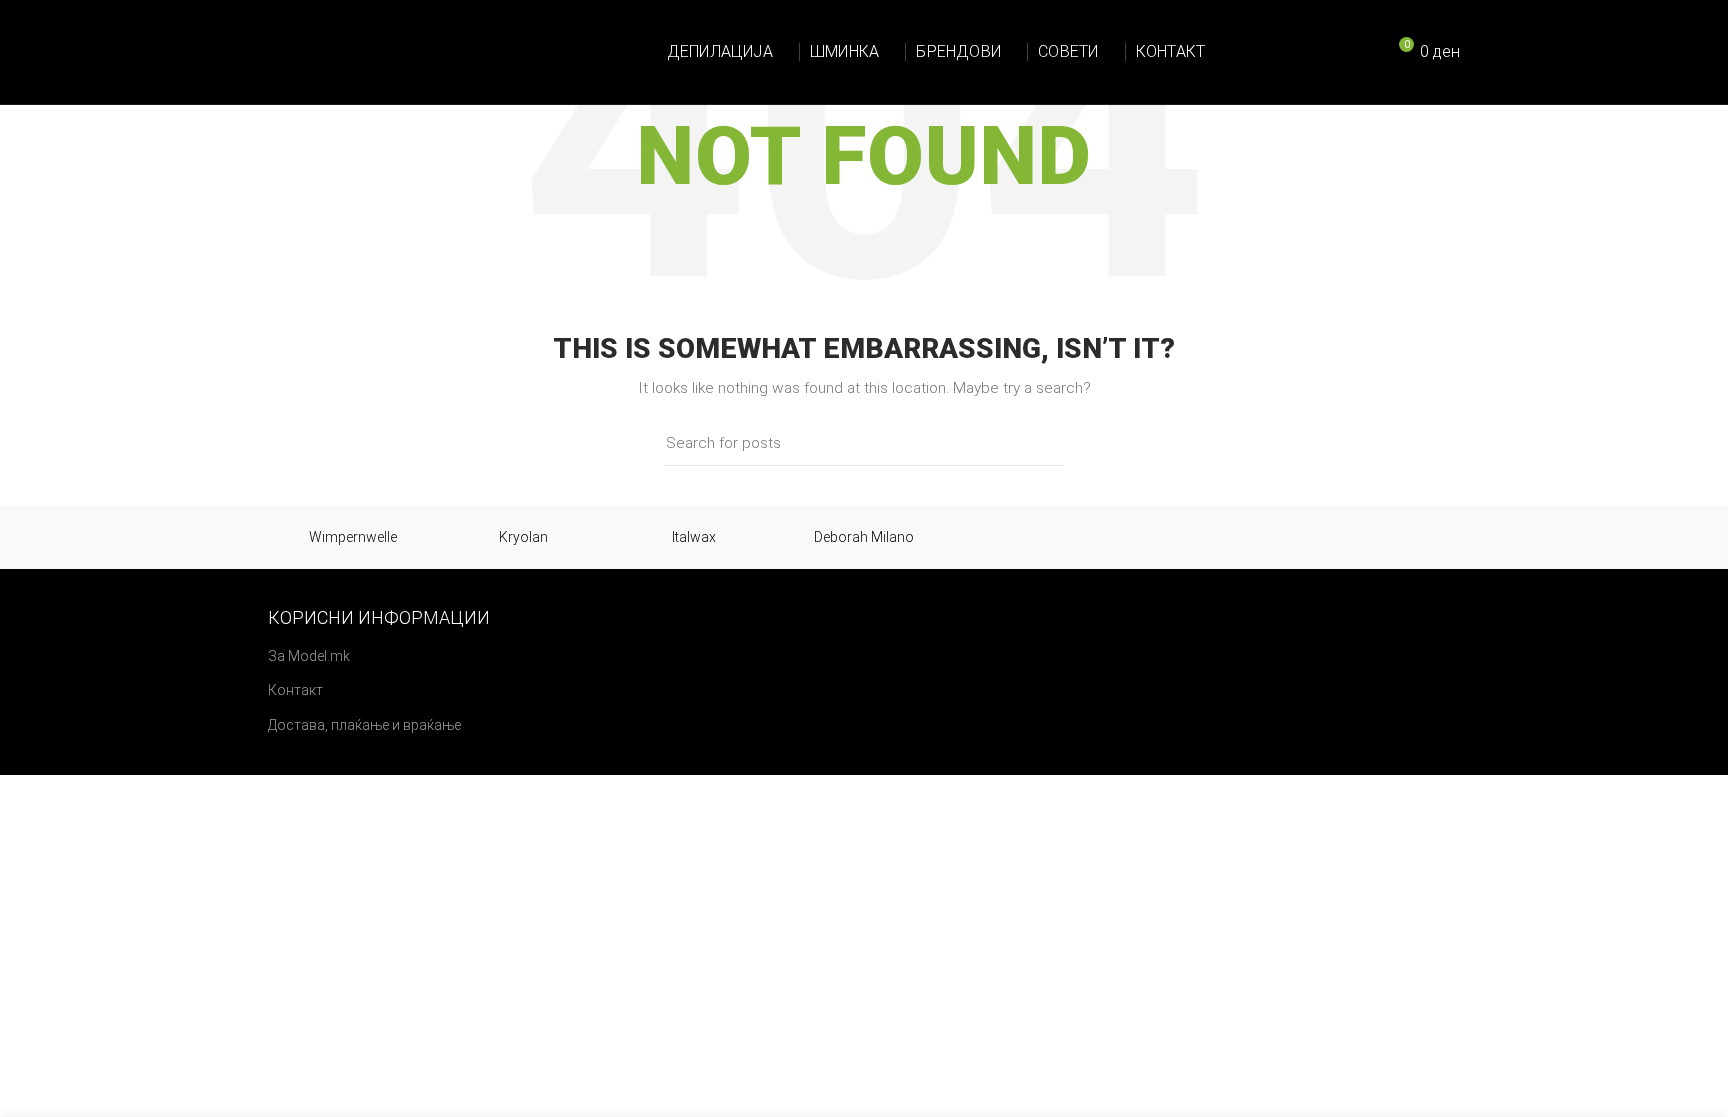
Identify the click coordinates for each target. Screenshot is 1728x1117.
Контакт (295, 690)
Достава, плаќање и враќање (364, 725)
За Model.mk (309, 656)
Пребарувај (1037, 443)
